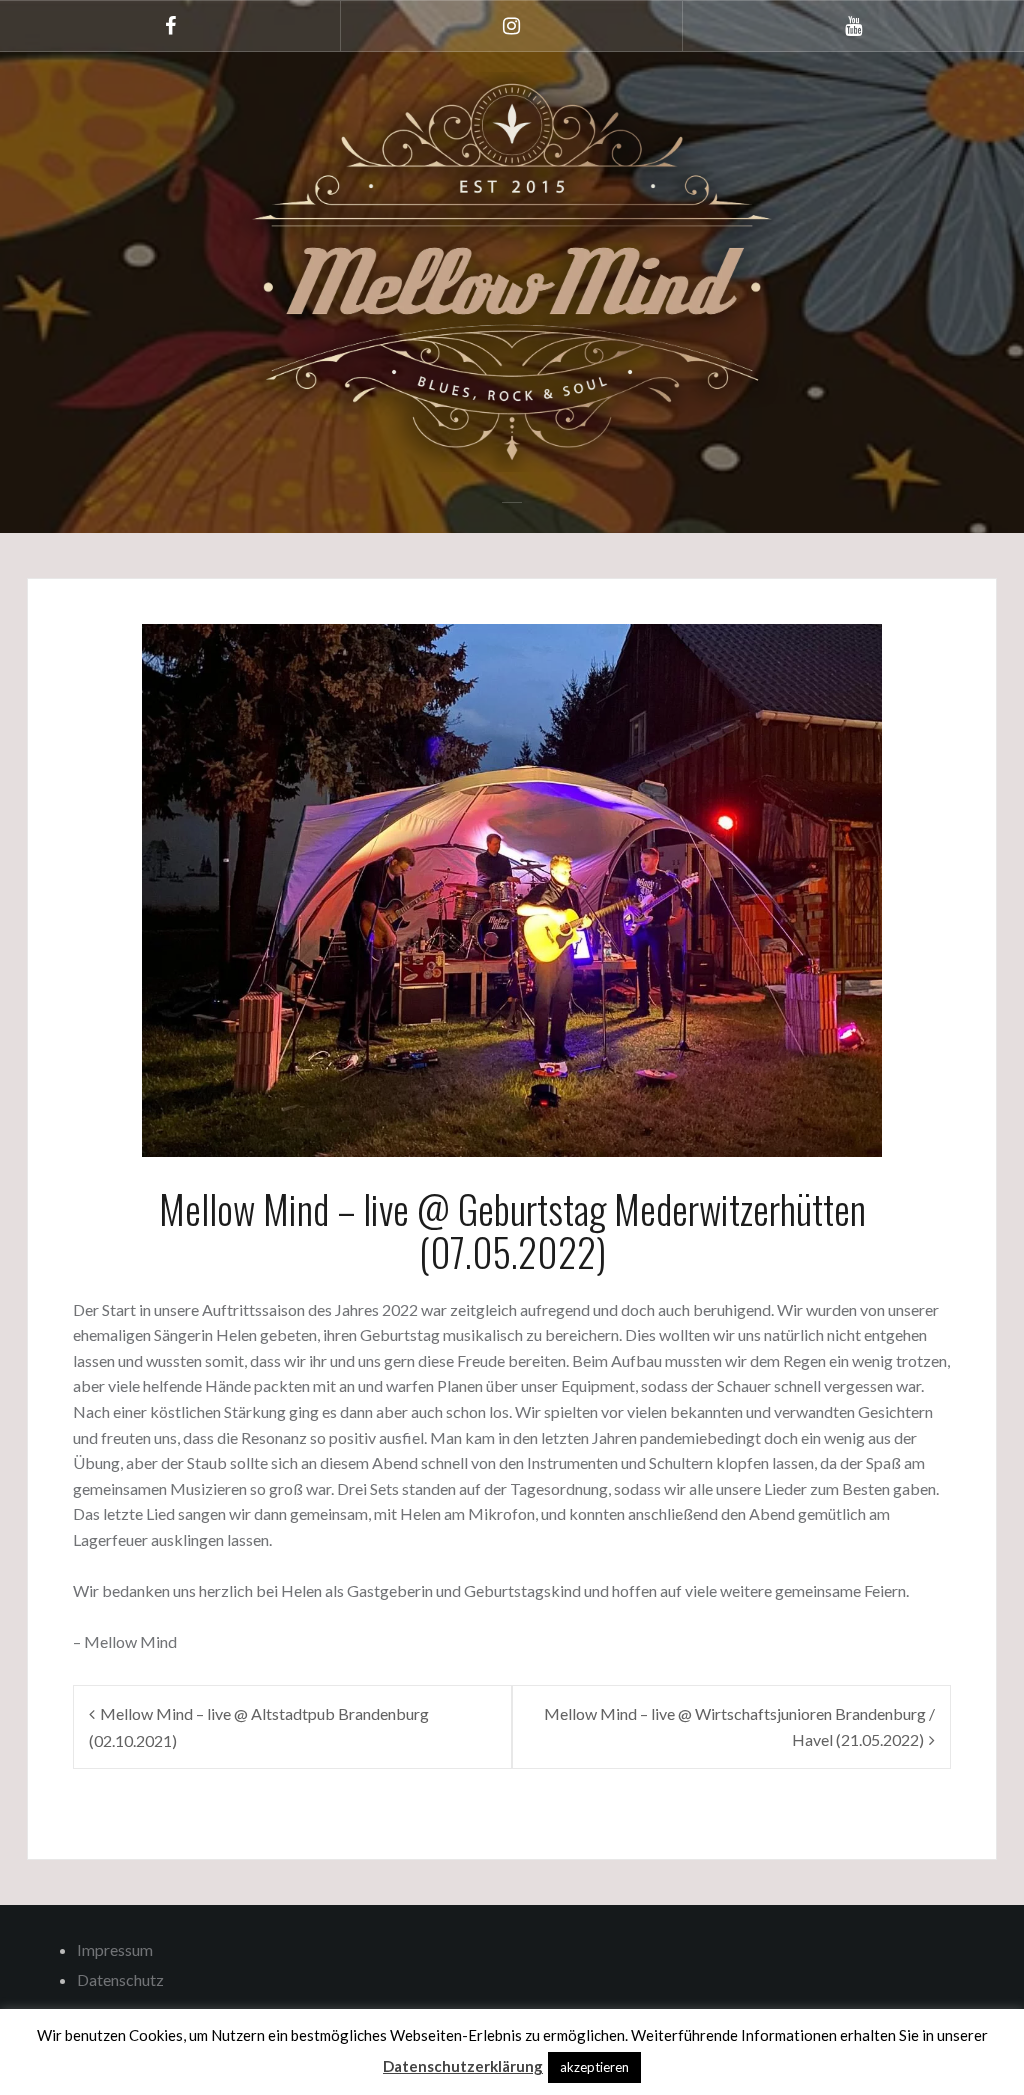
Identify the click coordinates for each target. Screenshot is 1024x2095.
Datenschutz (120, 1979)
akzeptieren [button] (594, 2067)
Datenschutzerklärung (463, 2066)
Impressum (115, 1949)
